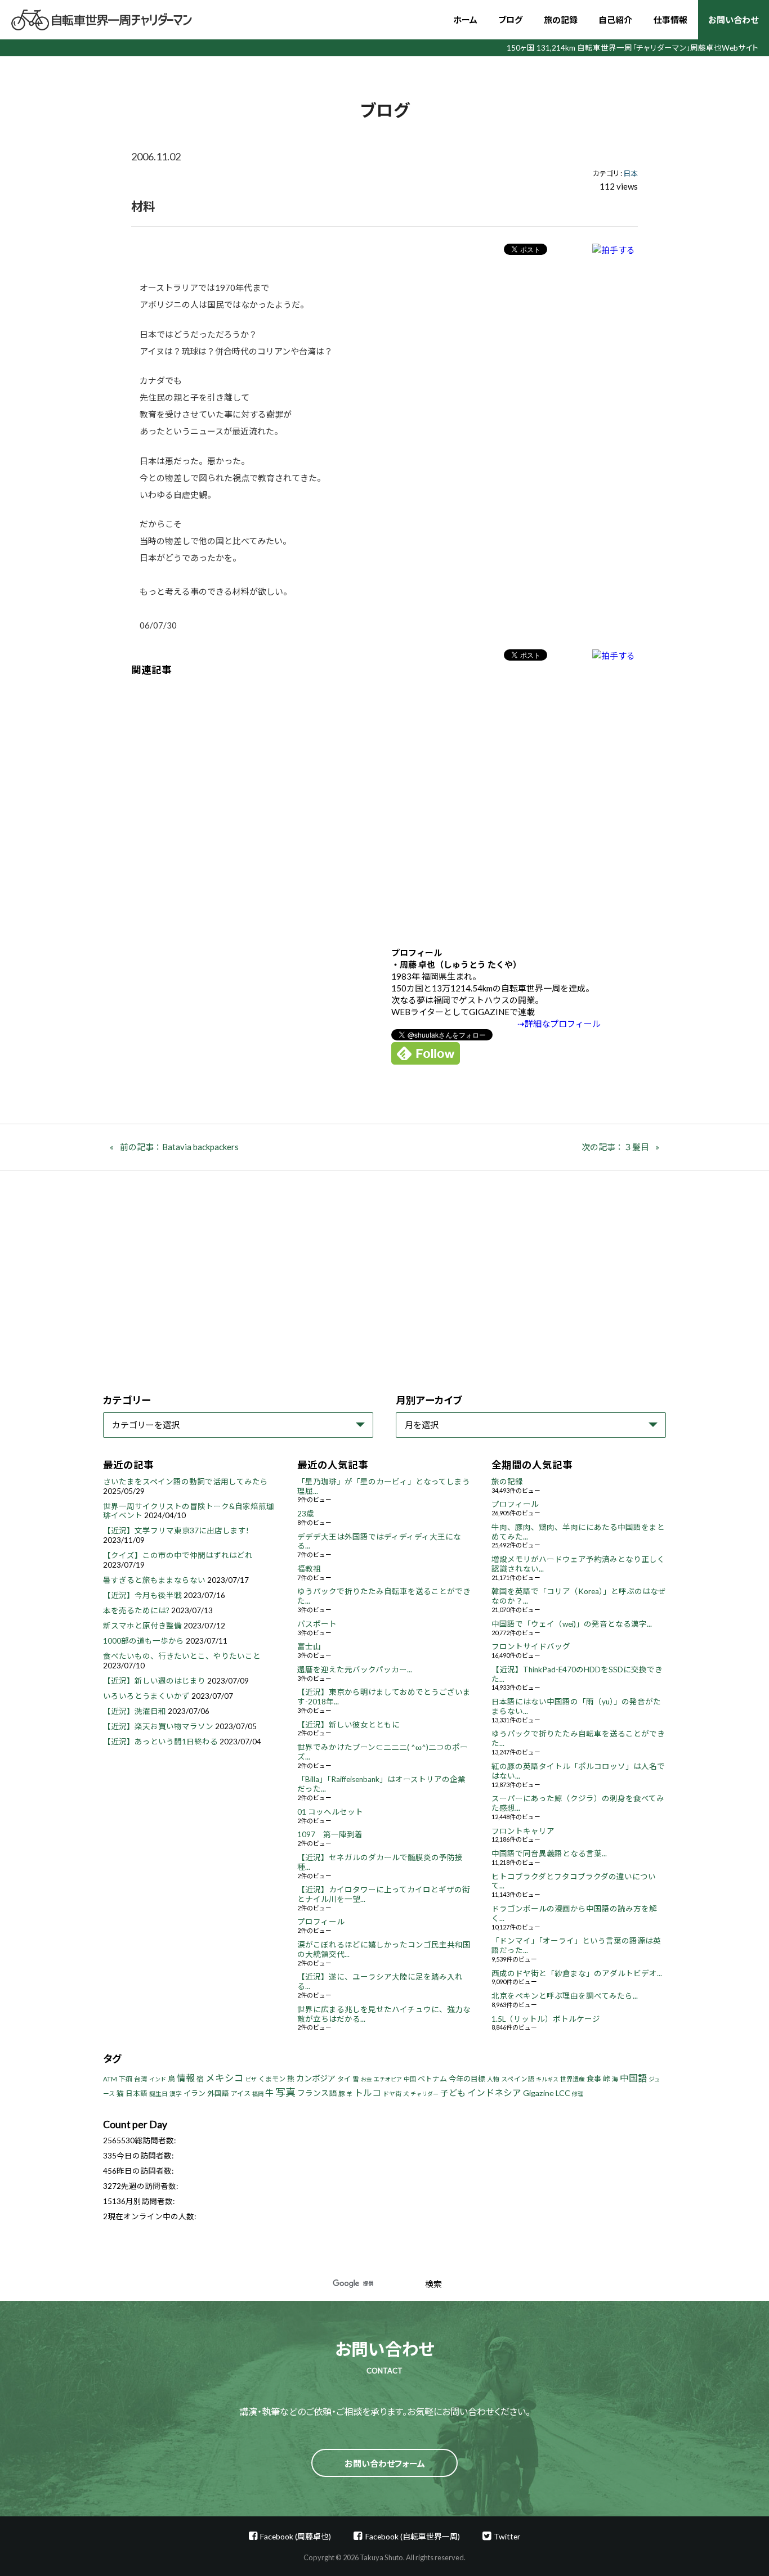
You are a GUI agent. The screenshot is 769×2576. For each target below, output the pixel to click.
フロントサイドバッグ (531, 1646)
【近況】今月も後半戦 (142, 1595)
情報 (186, 2078)
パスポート (317, 1624)
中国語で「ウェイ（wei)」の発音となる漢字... (572, 1624)
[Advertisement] (384, 803)
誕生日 (158, 2093)
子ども (453, 2093)
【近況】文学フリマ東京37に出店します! (176, 1531)
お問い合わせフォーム (385, 2463)
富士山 (309, 1646)
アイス (241, 2093)
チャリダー (424, 2094)
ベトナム (432, 2079)
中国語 (633, 2078)
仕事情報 (670, 20)
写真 (285, 2092)
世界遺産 (573, 2079)
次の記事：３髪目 (615, 1147)
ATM (110, 2079)
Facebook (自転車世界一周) (412, 2536)
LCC (563, 2093)
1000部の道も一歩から (144, 1641)
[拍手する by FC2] (614, 250)
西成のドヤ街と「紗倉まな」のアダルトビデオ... (577, 1973)
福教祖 (309, 1569)
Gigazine (538, 2093)
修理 (578, 2094)
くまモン (272, 2079)
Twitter (507, 2536)
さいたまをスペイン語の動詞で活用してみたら (185, 1482)
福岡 (258, 2094)
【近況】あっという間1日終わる (160, 1742)
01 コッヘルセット (330, 1812)
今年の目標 (467, 2079)
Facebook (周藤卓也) (296, 2536)
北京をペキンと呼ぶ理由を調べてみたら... (565, 1996)
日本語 (137, 2093)
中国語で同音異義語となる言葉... (549, 1854)
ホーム (465, 20)
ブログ (510, 20)
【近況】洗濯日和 (135, 1711)
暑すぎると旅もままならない (154, 1580)
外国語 (218, 2093)
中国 (410, 2079)
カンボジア (316, 2078)
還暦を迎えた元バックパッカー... (355, 1670)
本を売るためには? (136, 1610)
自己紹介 (615, 20)
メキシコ (225, 2078)
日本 (631, 173)
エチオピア (388, 2079)
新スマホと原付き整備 (142, 1626)
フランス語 (317, 2093)
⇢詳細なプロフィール (559, 1024)
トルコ (368, 2092)
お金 (366, 2079)
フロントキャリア (523, 1831)
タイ (344, 2079)
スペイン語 (518, 2079)
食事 (594, 2079)
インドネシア (494, 2092)
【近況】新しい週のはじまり (154, 1681)
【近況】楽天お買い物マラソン (158, 1726)
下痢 (126, 2079)
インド (158, 2079)
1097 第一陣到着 (330, 1834)
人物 (493, 2079)
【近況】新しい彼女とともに (348, 1725)
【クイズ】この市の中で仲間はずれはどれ (178, 1555)
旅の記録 (561, 20)
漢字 (176, 2093)
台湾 (141, 2079)
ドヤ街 (392, 2093)
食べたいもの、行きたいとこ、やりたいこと (182, 1656)
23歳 (306, 1514)
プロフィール (321, 1922)
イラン (195, 2093)
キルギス (547, 2079)
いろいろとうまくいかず (146, 1696)
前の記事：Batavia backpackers (179, 1147)
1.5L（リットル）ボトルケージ (546, 2019)
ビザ (251, 2079)
